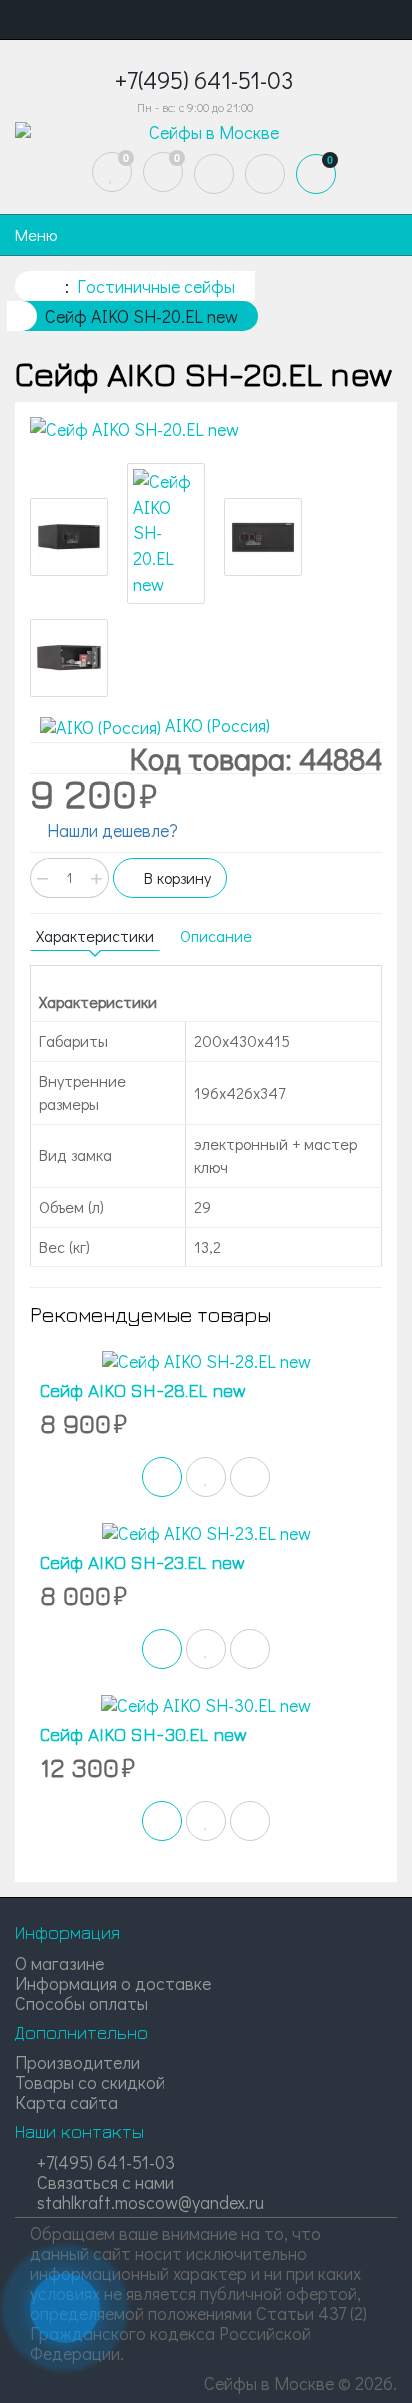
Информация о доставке (113, 1983)
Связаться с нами (103, 2182)
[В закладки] (206, 1477)
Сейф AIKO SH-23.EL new (142, 1562)
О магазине (59, 1963)
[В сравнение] (250, 1477)
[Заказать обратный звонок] (65, 2308)
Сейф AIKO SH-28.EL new (143, 1390)
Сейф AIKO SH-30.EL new (143, 1734)
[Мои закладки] (112, 172)
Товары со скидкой (90, 2082)
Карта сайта (66, 2102)
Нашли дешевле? (110, 830)
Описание (216, 935)
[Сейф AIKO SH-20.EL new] (206, 430)
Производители (77, 2062)
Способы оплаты (81, 2003)
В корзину (175, 877)
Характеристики (95, 935)
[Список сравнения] (163, 172)
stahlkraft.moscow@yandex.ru (148, 2202)
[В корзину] (162, 1477)
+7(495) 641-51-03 (104, 2162)
